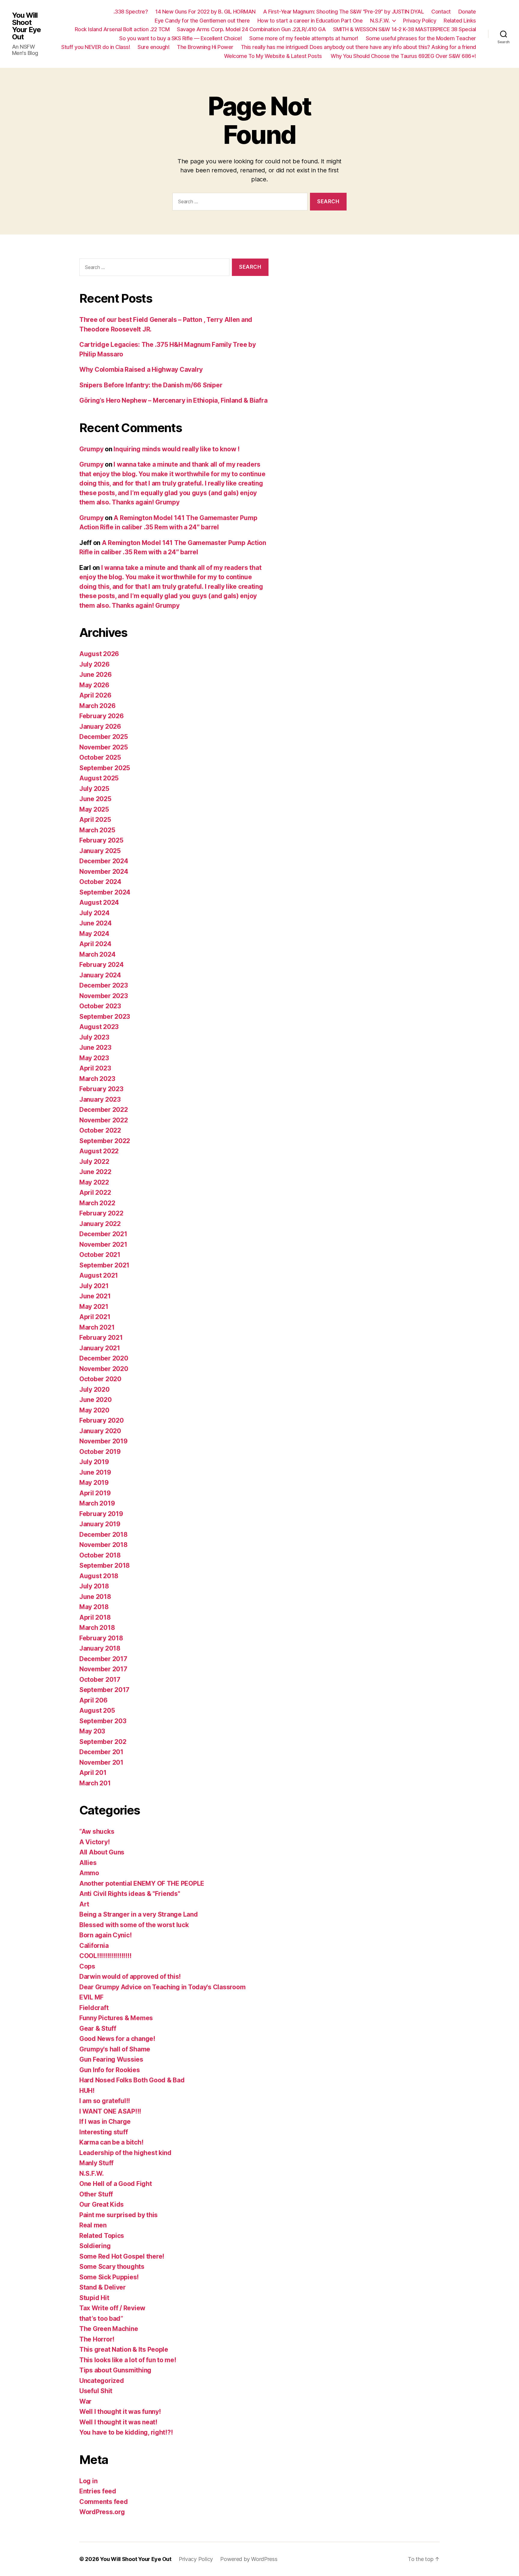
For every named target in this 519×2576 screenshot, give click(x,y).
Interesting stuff (103, 2132)
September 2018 (105, 1565)
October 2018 (100, 1555)
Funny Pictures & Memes (116, 2018)
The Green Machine (109, 2329)
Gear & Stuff (98, 2028)
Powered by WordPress (249, 2559)
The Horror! (97, 2339)
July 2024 (94, 913)
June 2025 (95, 799)
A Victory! (94, 1842)
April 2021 (95, 1317)
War (85, 2401)
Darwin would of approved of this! (130, 1977)
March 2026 (97, 706)
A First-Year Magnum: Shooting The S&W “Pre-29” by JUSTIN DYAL (344, 12)
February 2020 (102, 1420)
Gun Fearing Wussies (111, 2059)
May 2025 (94, 809)
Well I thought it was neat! (118, 2422)
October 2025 (100, 757)
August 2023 (99, 1027)
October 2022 (100, 1130)
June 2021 (95, 1296)
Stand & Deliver (103, 2287)
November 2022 (104, 1120)
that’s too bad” (101, 2319)
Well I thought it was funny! (120, 2412)
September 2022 (105, 1141)
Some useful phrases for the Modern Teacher (421, 38)
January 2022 (100, 1224)
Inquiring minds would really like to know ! (176, 449)
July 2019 (94, 1462)
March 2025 (97, 830)
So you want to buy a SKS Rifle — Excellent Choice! (181, 38)
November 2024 (104, 872)
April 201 (93, 1773)
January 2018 (100, 1648)
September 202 (103, 1742)
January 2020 (100, 1431)
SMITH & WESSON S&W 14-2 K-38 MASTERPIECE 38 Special (405, 29)
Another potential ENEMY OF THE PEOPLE (142, 1883)
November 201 (101, 1762)
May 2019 (94, 1483)
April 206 (93, 1700)
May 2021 (94, 1307)
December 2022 (104, 1110)
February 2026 (102, 716)
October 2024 (100, 882)
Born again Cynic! (105, 1935)
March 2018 (97, 1628)
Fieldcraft (94, 2008)
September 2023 (105, 1017)
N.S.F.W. (380, 21)
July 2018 (94, 1586)
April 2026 (95, 695)
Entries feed (98, 2491)
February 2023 (101, 1089)
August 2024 (99, 902)
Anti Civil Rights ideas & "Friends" (130, 1894)
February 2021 (101, 1338)
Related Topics (102, 2236)
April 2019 (95, 1493)
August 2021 (99, 1275)
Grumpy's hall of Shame (115, 2049)
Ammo (89, 1873)
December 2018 (103, 1535)
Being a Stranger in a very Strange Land (138, 1914)
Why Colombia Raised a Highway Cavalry (141, 369)
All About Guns (102, 1852)
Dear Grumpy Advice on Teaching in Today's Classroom (162, 1987)
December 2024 (104, 861)
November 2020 (104, 1369)
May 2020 (94, 1410)
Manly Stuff (96, 2163)
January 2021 (100, 1348)
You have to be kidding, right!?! (126, 2432)
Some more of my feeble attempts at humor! (304, 38)
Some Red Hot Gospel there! (122, 2256)
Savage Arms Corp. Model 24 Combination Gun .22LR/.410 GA (251, 29)
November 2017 (103, 1669)
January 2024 (100, 975)
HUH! (87, 2091)
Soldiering (95, 2246)
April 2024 (95, 944)
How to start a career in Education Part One (310, 21)
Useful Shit (96, 2391)
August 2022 (99, 1151)
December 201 (101, 1752)
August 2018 (99, 1576)
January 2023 (100, 1099)
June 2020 (96, 1400)
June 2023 (95, 1047)
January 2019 (100, 1524)
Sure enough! (153, 47)
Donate (467, 12)
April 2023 (95, 1068)
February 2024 (102, 965)
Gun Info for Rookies (110, 2070)
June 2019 (95, 1472)
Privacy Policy (420, 21)
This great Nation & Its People (124, 2349)
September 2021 (104, 1265)
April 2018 (95, 1617)
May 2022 (94, 1182)
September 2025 (105, 768)
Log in (88, 2481)
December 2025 (104, 737)
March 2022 (97, 1203)
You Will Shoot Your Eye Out (26, 26)
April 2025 (95, 820)
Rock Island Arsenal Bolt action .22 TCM (122, 29)
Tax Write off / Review (112, 2308)
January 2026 (100, 726)
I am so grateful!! (105, 2101)
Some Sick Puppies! (109, 2277)
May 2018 (94, 1607)
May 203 (92, 1731)
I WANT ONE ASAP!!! (110, 2111)
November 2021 (103, 1244)
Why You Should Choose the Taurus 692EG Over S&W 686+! (403, 56)
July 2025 (94, 789)
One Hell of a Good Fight (116, 2184)
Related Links (460, 21)
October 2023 (100, 1006)
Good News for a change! (117, 2039)
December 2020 (104, 1358)
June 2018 (95, 1597)
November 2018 (103, 1545)
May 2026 (94, 685)
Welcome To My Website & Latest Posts (274, 56)
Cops (87, 1966)
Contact (441, 12)
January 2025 (100, 851)
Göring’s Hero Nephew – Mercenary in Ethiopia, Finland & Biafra (173, 400)
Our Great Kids (102, 2204)
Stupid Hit (94, 2298)
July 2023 (94, 1037)
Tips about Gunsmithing (115, 2370)
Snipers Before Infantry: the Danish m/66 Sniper (151, 385)
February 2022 (101, 1213)
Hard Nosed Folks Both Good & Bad (132, 2080)
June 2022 (95, 1172)
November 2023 (104, 996)
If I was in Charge (105, 2122)
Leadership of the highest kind (125, 2153)
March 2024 (97, 954)
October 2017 (100, 1680)
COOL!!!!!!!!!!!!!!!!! (105, 1956)
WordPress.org (102, 2512)
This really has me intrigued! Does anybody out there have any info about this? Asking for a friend (358, 47)
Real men (93, 2225)
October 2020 (100, 1379)
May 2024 (94, 934)
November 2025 (104, 747)
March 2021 (97, 1327)
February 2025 (101, 840)
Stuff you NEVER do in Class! (96, 47)
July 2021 (94, 1286)
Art (84, 1904)
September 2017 (104, 1690)
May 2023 (94, 1058)
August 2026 (99, 654)
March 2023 (97, 1079)
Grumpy (91, 449)
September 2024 (105, 892)
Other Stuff (96, 2194)
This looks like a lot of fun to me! (128, 2360)
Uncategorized (102, 2381)
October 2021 (100, 1255)
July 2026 (94, 664)
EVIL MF (91, 1997)
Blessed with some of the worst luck (134, 1925)
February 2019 (101, 1514)
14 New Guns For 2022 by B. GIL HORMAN (205, 12)
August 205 (97, 1710)
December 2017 (103, 1659)
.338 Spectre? (131, 12)
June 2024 (96, 923)
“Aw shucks (97, 1831)
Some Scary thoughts (112, 2267)
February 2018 (101, 1638)
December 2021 (103, 1234)
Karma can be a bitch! (111, 2142)
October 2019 (100, 1452)
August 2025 (99, 778)
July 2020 (94, 1389)
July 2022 (94, 1162)
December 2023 (104, 985)
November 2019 (103, 1441)
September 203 (103, 1721)
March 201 (95, 1783)
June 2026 (96, 675)
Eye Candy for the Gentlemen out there (202, 21)
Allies (88, 1863)
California (94, 1946)
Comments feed (104, 2502)
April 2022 (95, 1193)
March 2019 (97, 1503)
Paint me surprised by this (118, 2215)
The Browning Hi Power (205, 47)
